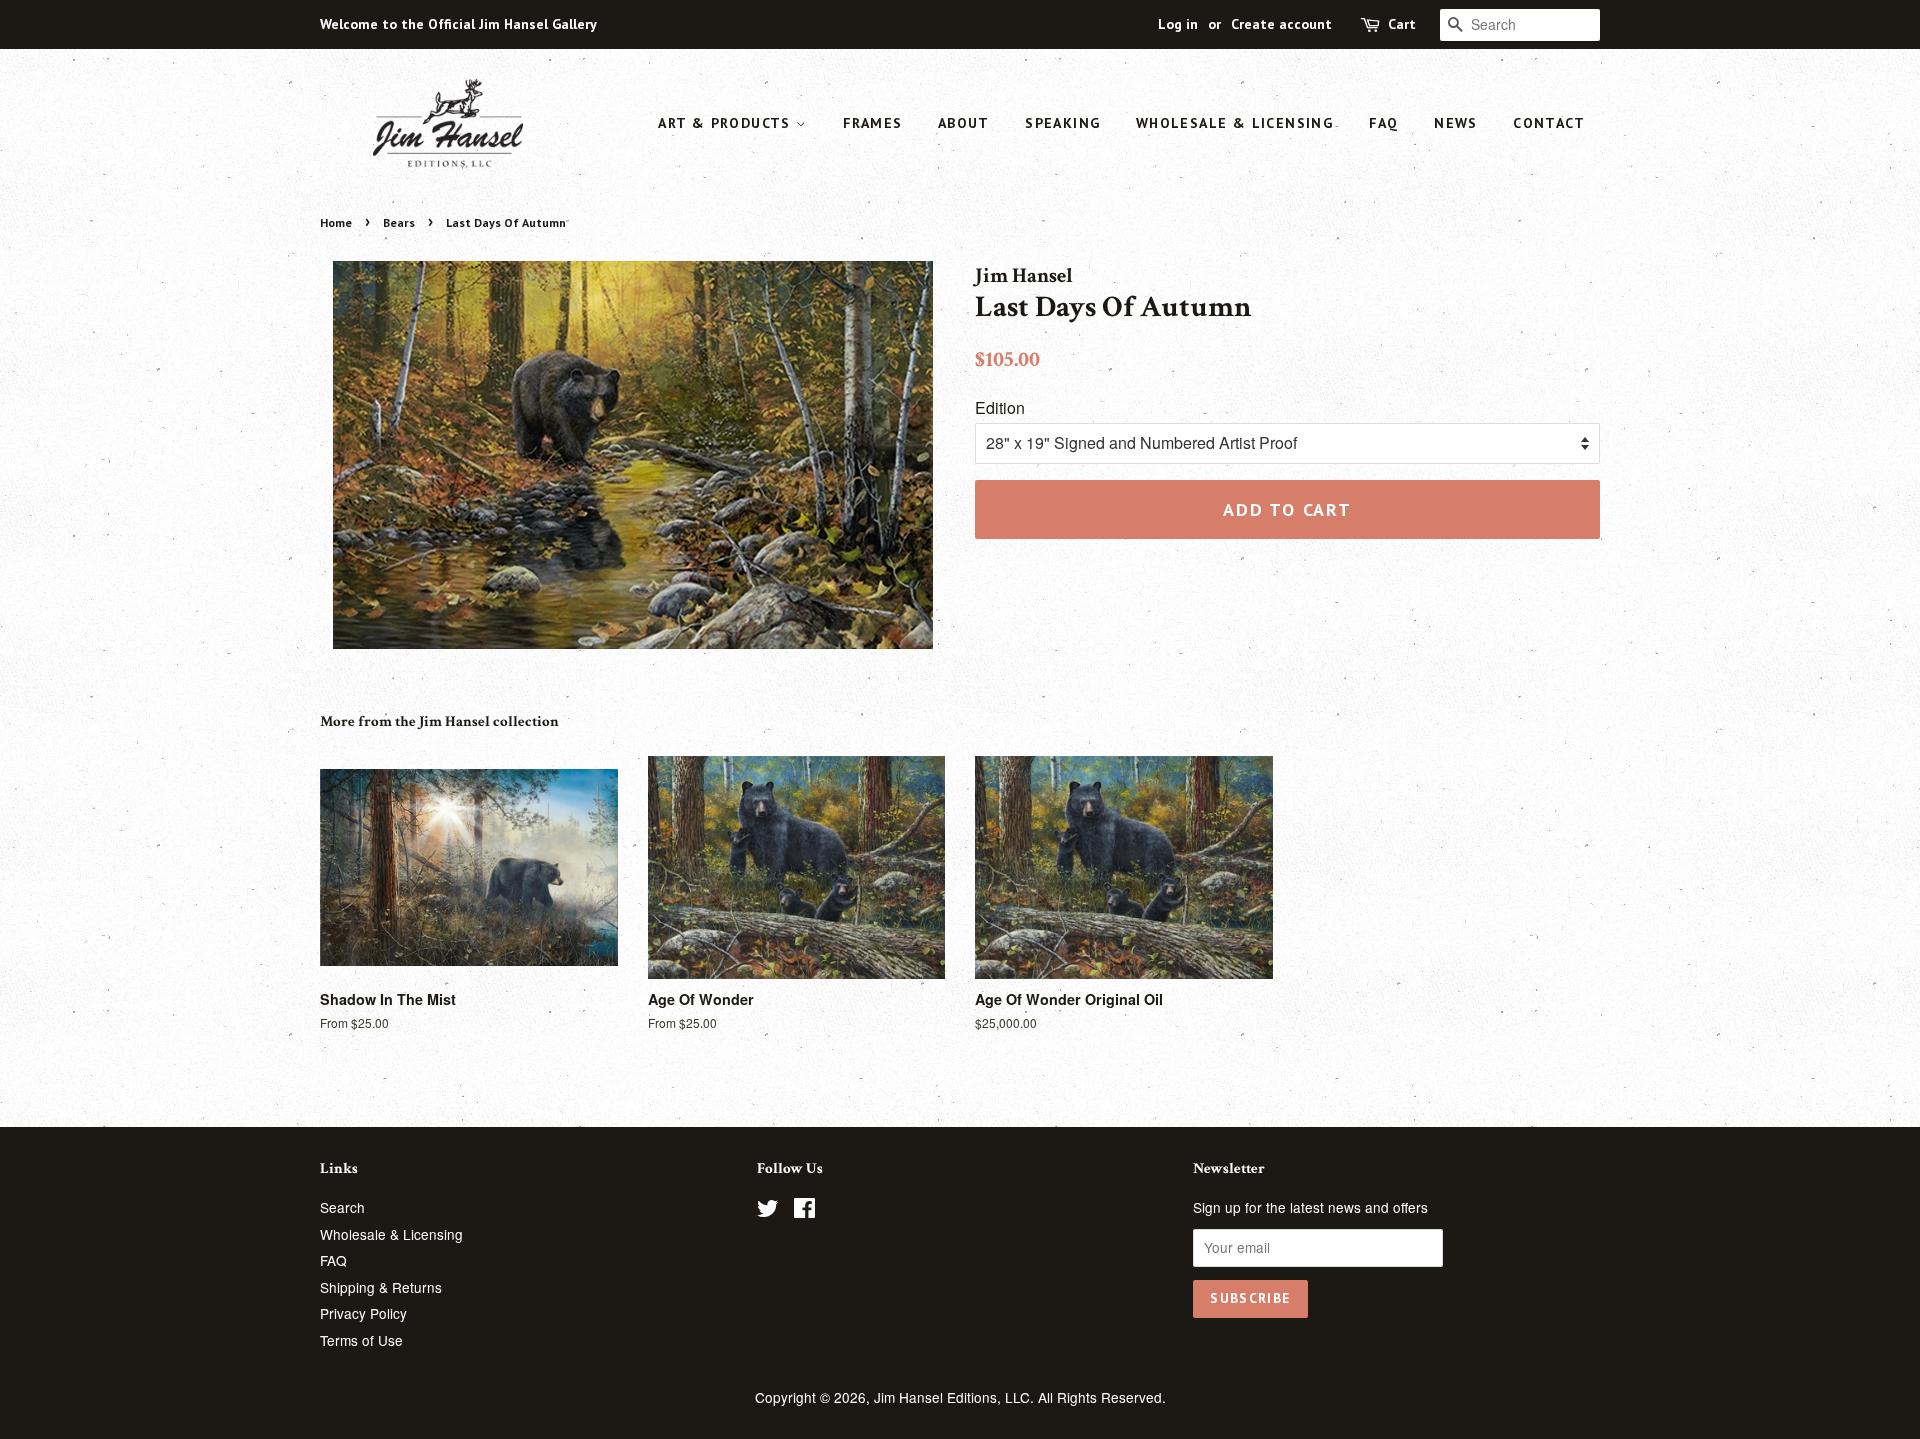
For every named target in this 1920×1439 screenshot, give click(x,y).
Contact (1549, 123)
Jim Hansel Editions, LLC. (956, 1397)
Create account (1281, 24)
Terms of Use (361, 1340)
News (1456, 123)
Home (336, 222)
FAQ (1384, 123)
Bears (399, 222)
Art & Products (727, 123)
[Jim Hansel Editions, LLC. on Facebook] (804, 1211)
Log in (1178, 24)
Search (342, 1207)
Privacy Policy (363, 1313)
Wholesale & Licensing (1234, 123)
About (964, 123)
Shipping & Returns (381, 1287)
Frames (872, 123)
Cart (1402, 24)
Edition (1000, 407)
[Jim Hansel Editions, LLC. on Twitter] (768, 1211)
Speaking (1062, 123)
